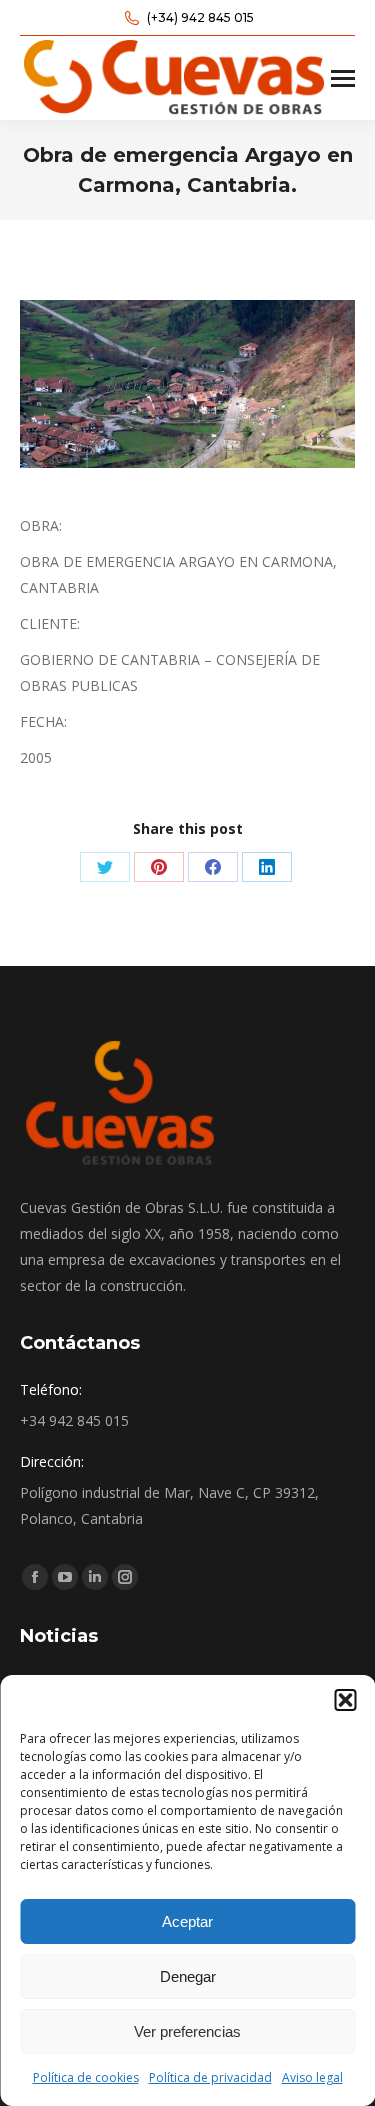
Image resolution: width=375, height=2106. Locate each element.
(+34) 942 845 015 (200, 17)
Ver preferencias (187, 2031)
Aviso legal (312, 2077)
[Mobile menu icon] (343, 78)
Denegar (188, 1976)
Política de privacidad (210, 2077)
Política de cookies (86, 2077)
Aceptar (187, 1921)
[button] (345, 1700)
